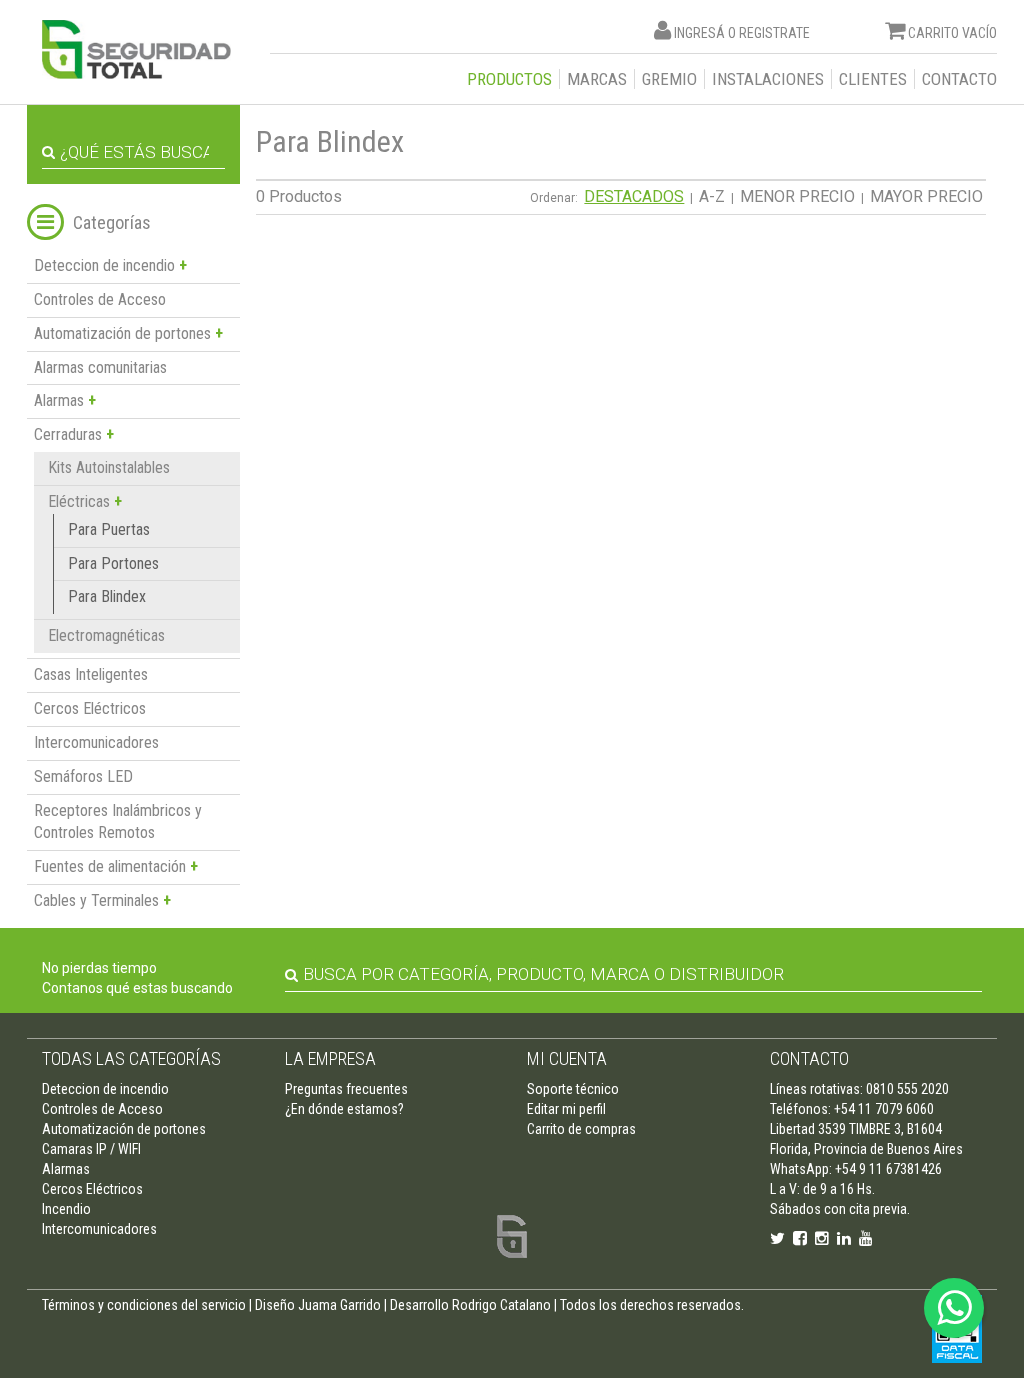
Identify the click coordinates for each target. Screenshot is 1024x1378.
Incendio (66, 1209)
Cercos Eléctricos (90, 708)
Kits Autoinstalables (109, 467)
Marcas (597, 79)
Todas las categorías (131, 1058)
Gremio (669, 79)
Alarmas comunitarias (100, 367)
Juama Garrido (339, 1305)
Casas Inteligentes (91, 674)
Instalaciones (768, 79)
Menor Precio (797, 196)
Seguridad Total (136, 49)
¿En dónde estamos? (344, 1109)
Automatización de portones (124, 1129)
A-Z (712, 196)
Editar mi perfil (566, 1109)
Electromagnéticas (106, 635)
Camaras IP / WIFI (91, 1149)
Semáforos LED (83, 776)
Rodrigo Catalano (501, 1305)
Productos (509, 79)
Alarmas (66, 1169)
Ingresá (699, 33)
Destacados (634, 196)
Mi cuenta (567, 1058)
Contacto (959, 79)
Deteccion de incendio (105, 1089)
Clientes (873, 79)
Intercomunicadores (96, 742)
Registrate (774, 33)
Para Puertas (109, 529)
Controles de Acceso (100, 299)
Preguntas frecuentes (346, 1089)
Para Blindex (107, 596)
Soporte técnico (573, 1089)
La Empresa (330, 1058)
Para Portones (113, 563)
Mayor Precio (926, 196)
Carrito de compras (581, 1129)
